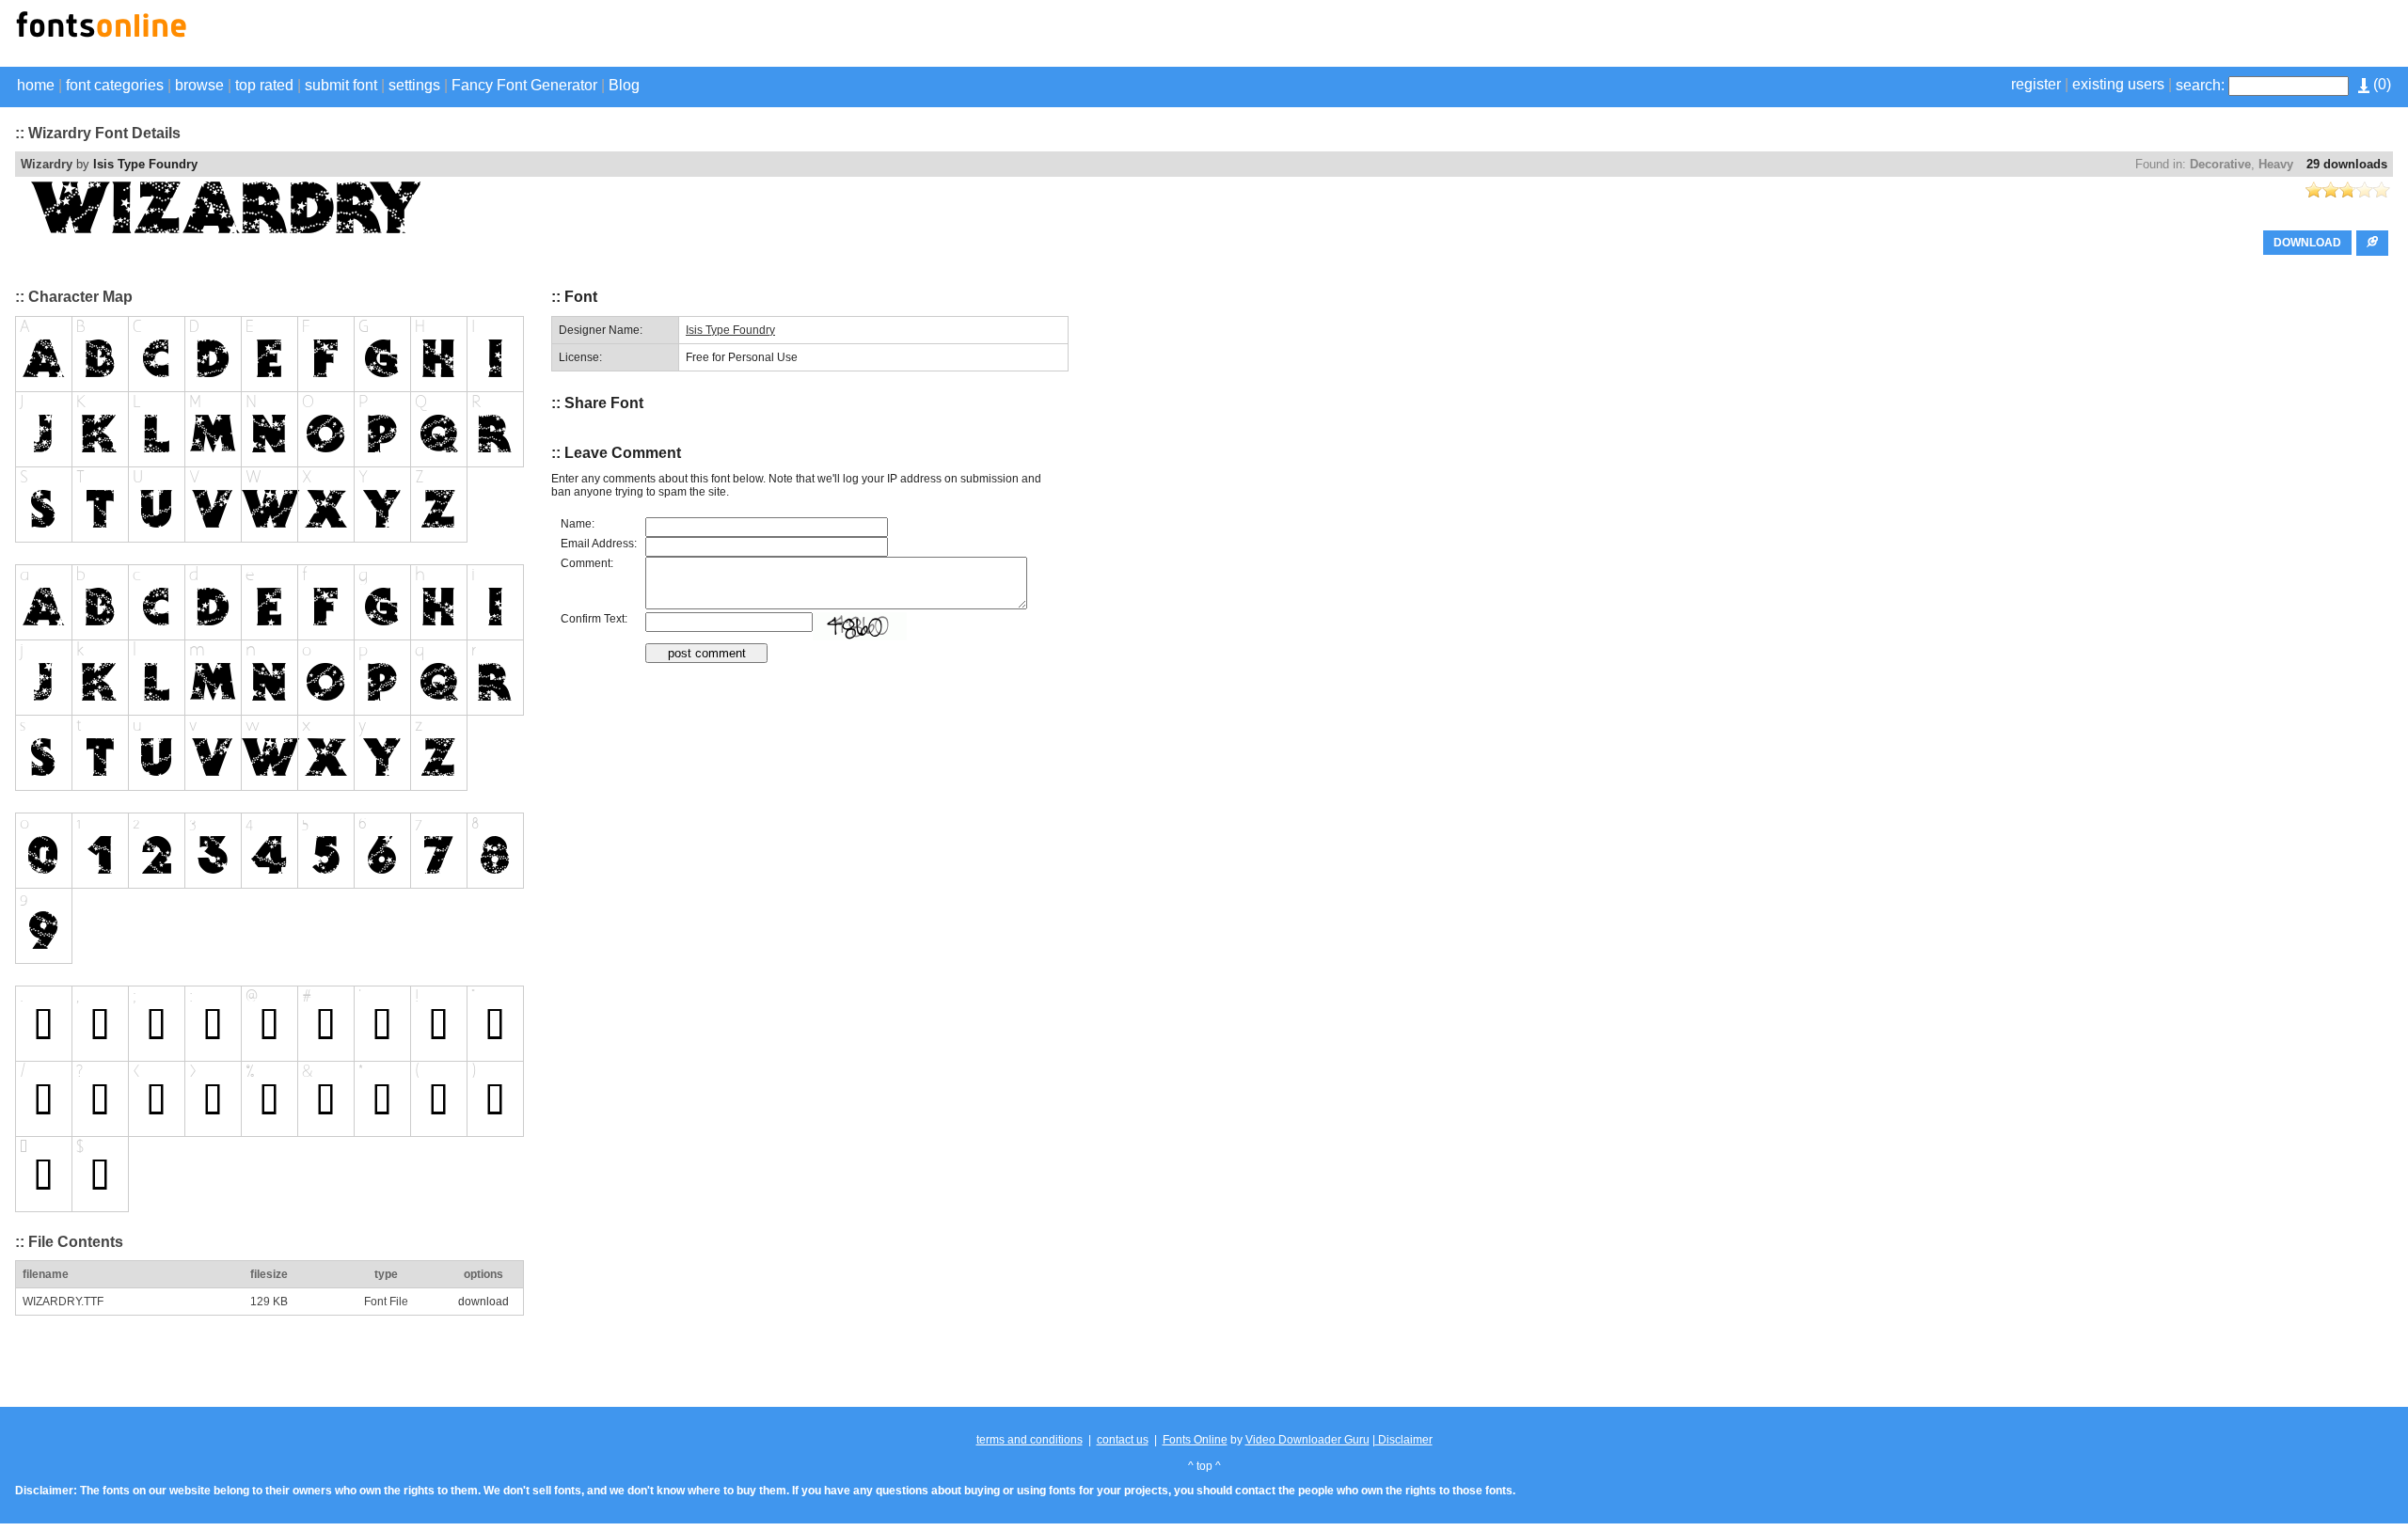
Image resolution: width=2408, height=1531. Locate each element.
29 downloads (2347, 164)
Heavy (2276, 164)
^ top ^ (1204, 1466)
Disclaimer (1404, 1440)
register (2036, 84)
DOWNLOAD (2307, 243)
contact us (1123, 1440)
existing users (2118, 84)
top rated (264, 85)
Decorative (2220, 164)
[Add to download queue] (2372, 243)
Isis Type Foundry (145, 164)
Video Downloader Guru (1307, 1440)
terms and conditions (1030, 1440)
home (36, 85)
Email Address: (599, 544)
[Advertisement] (2173, 36)
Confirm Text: (594, 619)
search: (2200, 85)
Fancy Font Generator (524, 85)
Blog (624, 85)
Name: (578, 524)
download (483, 1302)
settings (414, 85)
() (2380, 84)
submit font (341, 85)
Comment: (587, 563)
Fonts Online (1195, 1440)
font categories (115, 85)
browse (199, 85)
